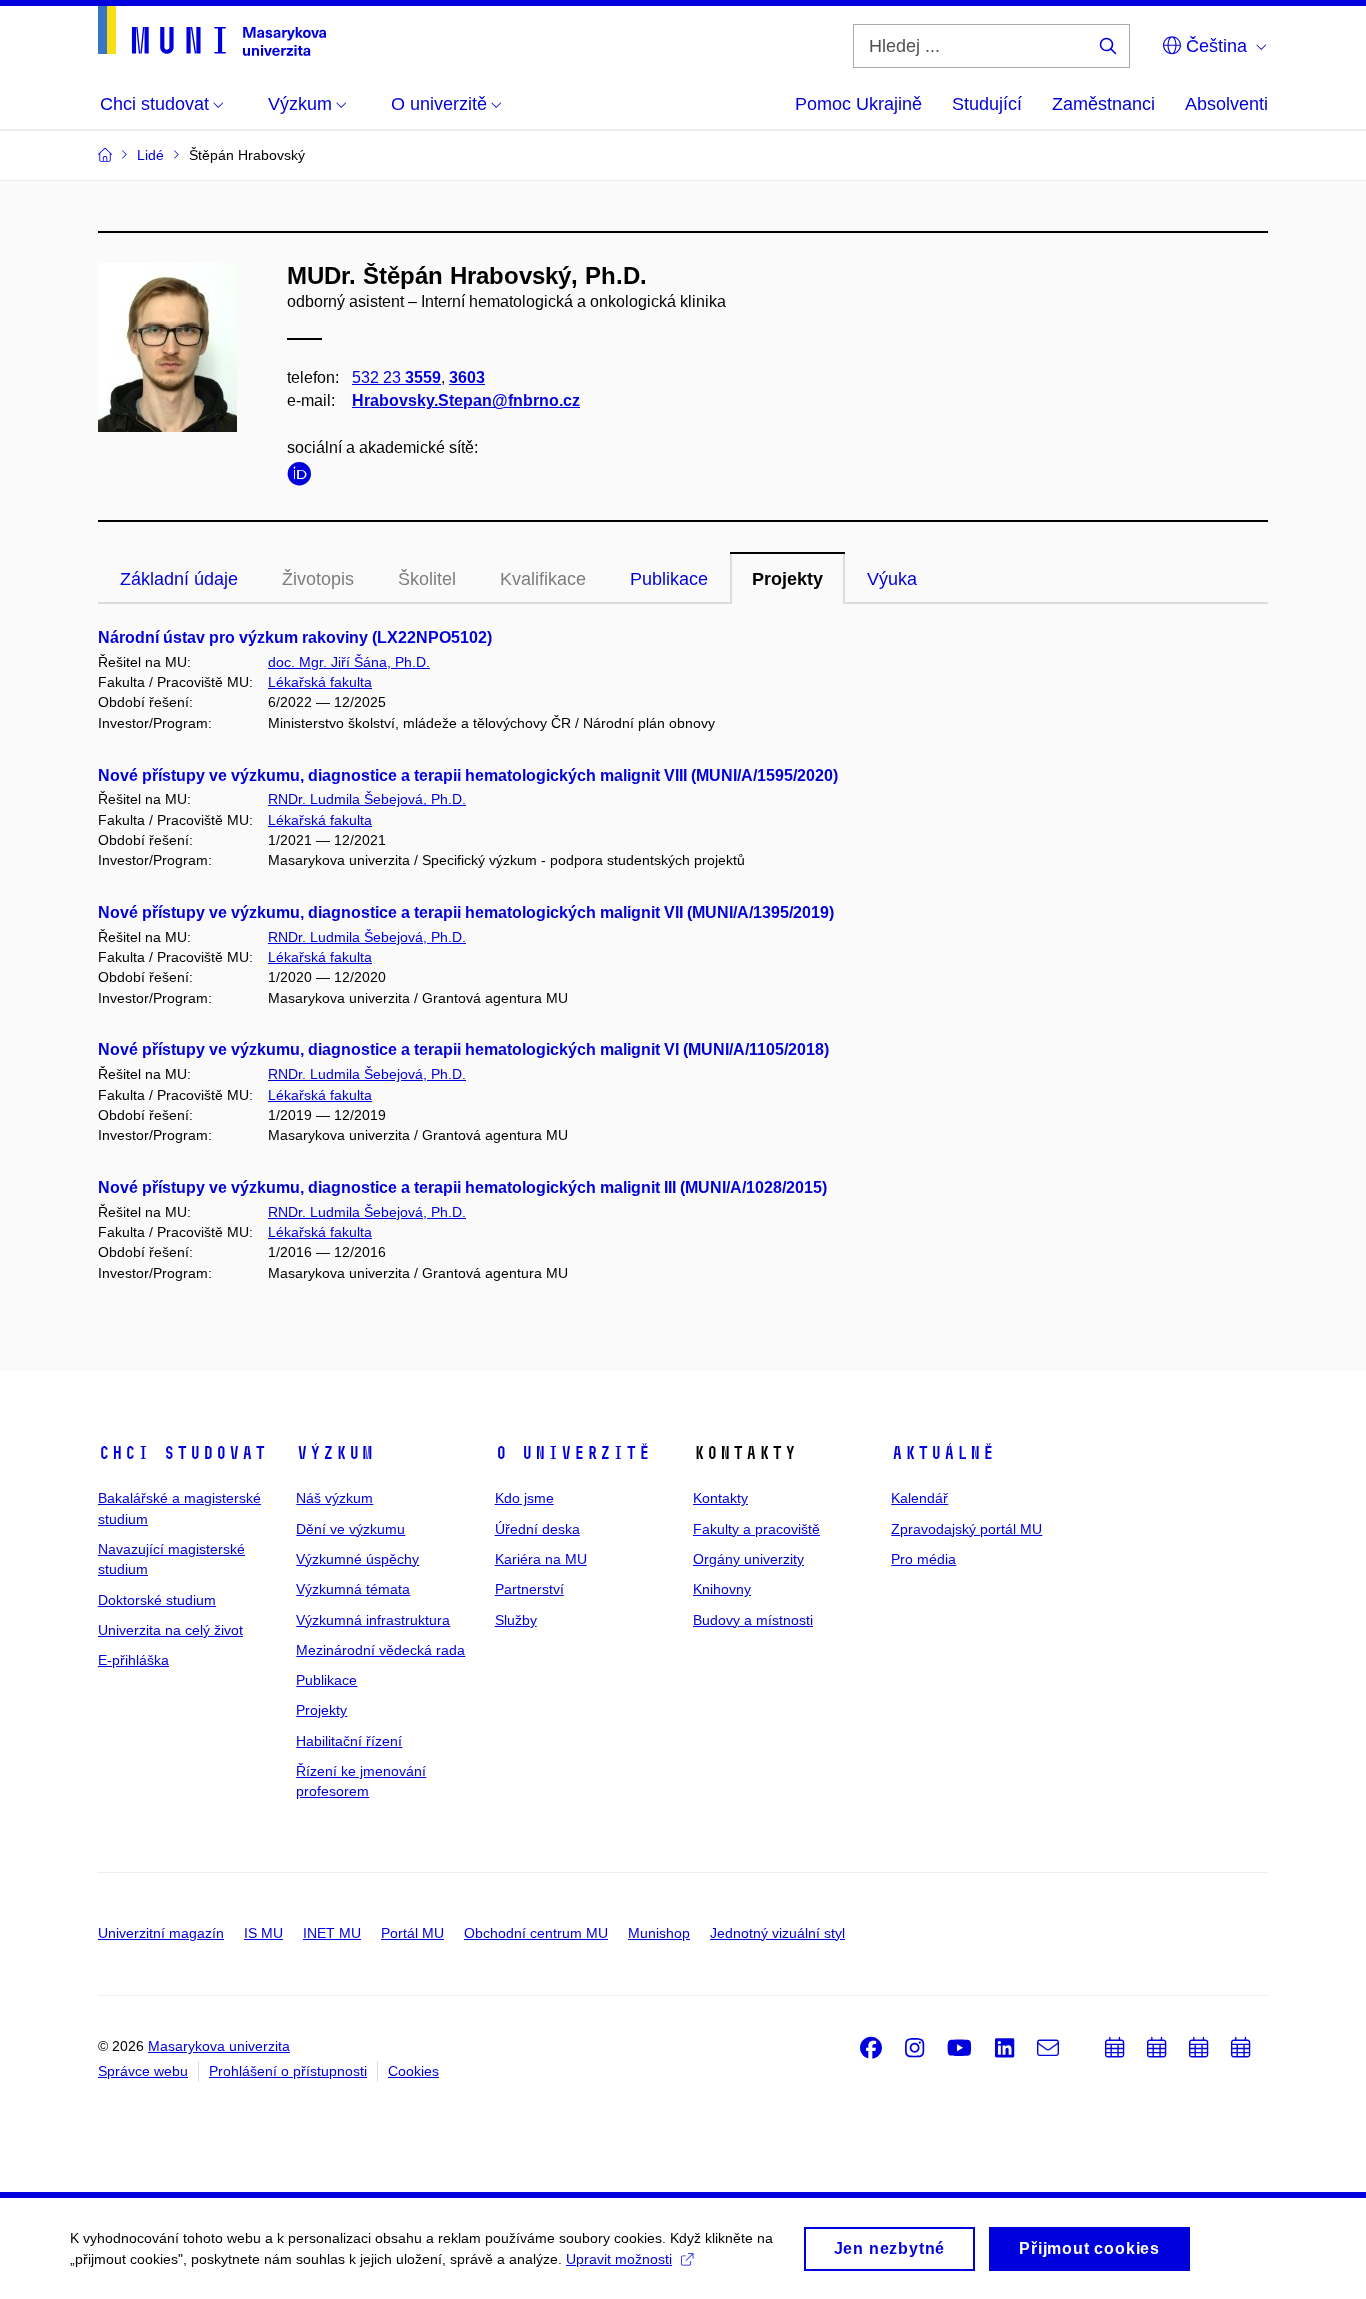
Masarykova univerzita (219, 2046)
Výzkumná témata (353, 1589)
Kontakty (720, 1498)
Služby (516, 1620)
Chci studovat (182, 1453)
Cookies (413, 2071)
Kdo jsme (524, 1498)
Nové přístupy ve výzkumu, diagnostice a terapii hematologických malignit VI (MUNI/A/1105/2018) (463, 1049)
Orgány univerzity (748, 1559)
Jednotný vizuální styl (777, 1933)
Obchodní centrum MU (536, 1933)
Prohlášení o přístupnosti (288, 2071)
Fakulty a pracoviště (756, 1529)
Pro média (923, 1559)
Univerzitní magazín (161, 1933)
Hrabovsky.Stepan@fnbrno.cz (466, 400)
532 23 (396, 377)
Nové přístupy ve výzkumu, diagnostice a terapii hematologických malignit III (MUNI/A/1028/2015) (462, 1187)
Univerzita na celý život (170, 1630)
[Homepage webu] (212, 31)
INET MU (332, 1933)
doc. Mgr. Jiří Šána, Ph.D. (349, 662)
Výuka (892, 579)
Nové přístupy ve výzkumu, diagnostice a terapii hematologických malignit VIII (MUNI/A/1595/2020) (468, 775)
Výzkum (335, 1453)
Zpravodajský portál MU (966, 1529)
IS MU (263, 1933)
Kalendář (919, 1498)
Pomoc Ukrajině (858, 104)
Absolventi (1226, 104)
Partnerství (529, 1589)
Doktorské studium (157, 1600)
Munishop (659, 1933)
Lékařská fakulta (320, 682)
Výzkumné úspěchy (357, 1559)
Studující (987, 104)
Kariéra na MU (541, 1559)
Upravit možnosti (619, 2259)
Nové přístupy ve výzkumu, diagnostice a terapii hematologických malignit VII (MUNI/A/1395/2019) (466, 912)
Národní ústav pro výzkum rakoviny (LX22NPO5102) (295, 637)
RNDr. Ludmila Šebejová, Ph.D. (367, 799)
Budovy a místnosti (753, 1620)
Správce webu (143, 2071)
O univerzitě (573, 1453)
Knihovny (722, 1589)
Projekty (787, 579)
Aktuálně (943, 1453)
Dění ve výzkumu (350, 1529)
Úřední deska (537, 1529)
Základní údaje (179, 579)
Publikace (669, 579)
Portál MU (412, 1933)
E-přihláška (133, 1660)
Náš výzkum (334, 1498)
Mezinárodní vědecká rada (380, 1650)
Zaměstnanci (1103, 104)
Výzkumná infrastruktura (373, 1620)
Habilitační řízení (349, 1741)
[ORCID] (304, 477)
